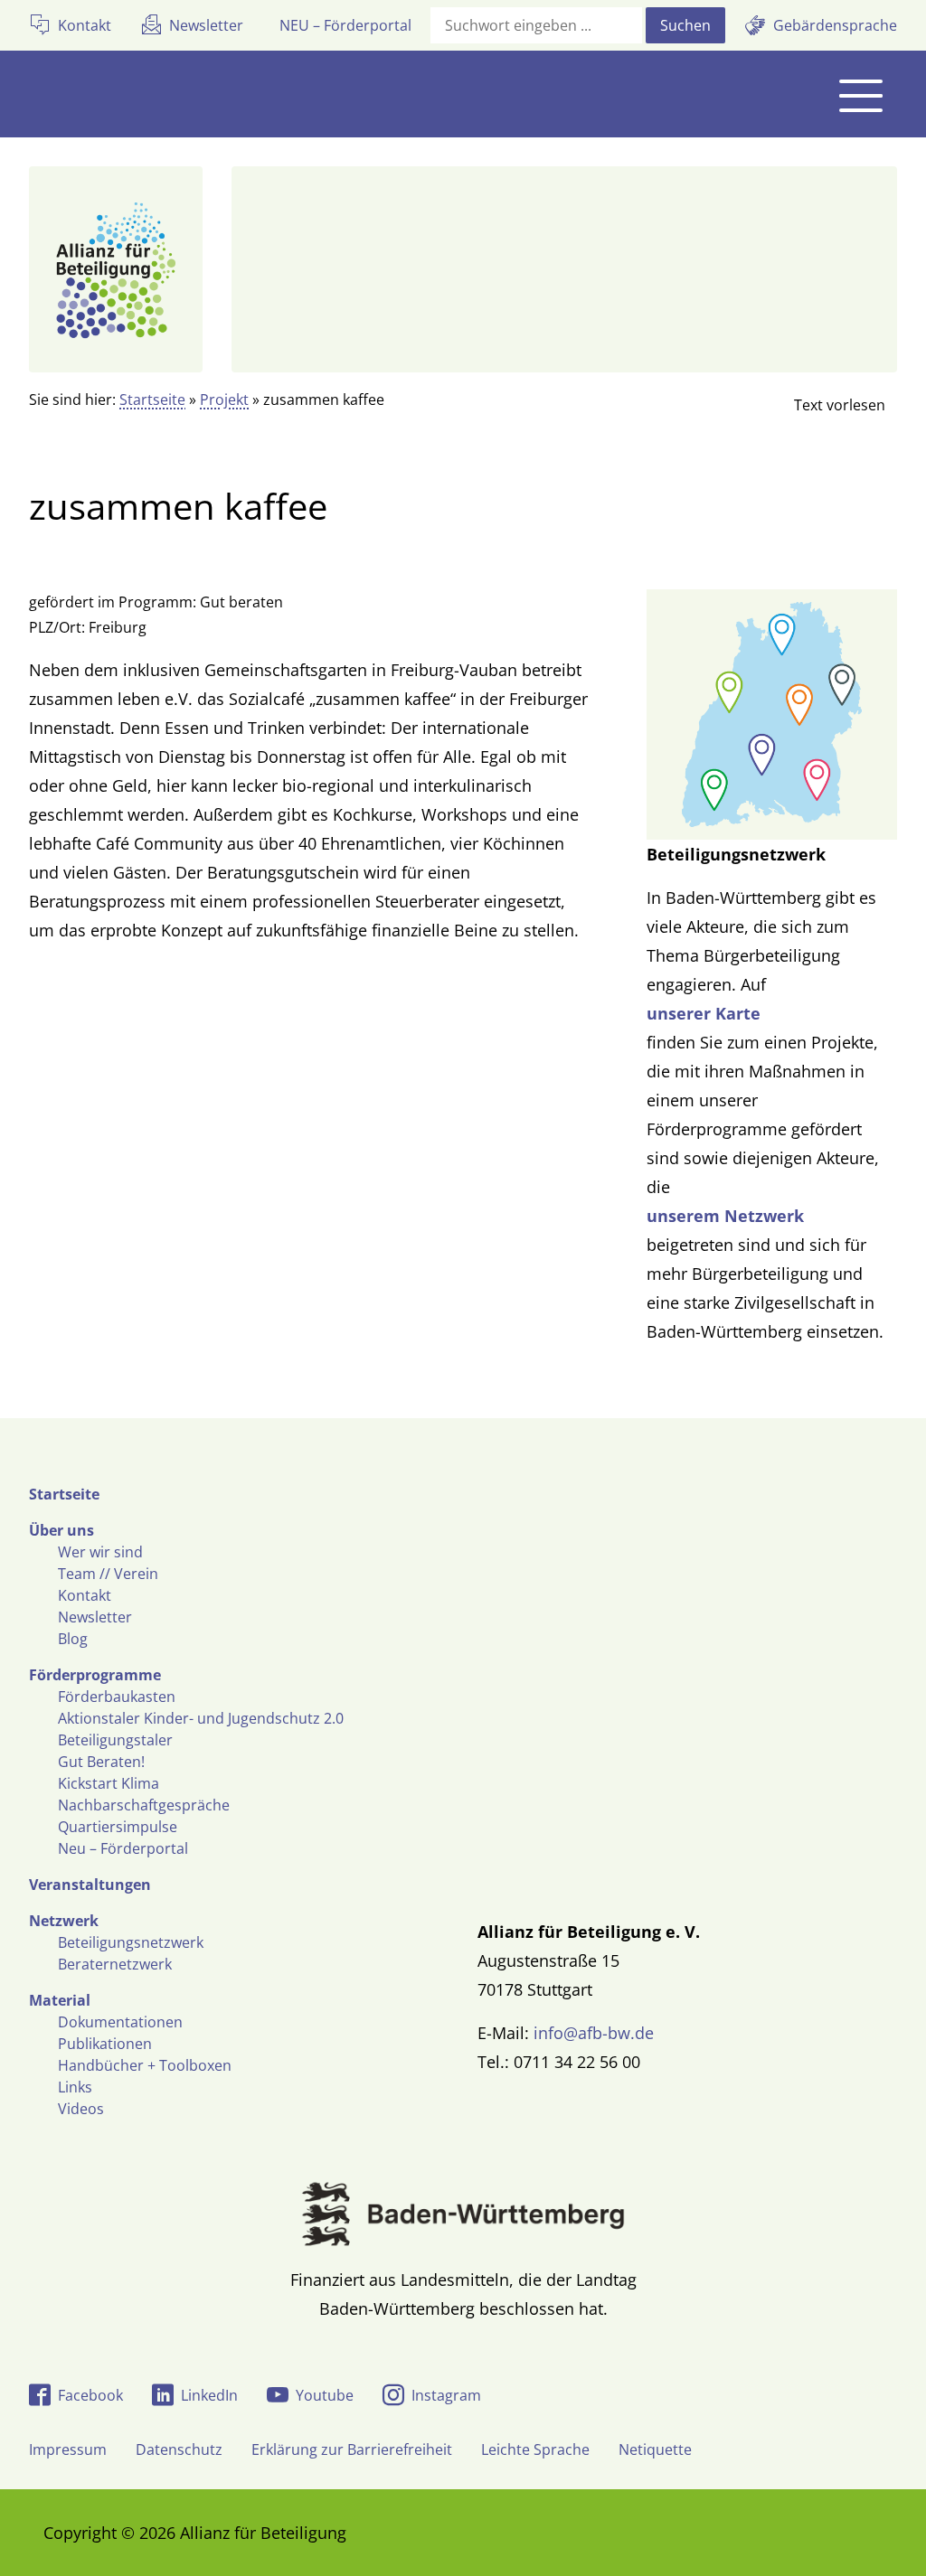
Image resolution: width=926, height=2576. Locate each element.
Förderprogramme (95, 1675)
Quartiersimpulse (118, 1827)
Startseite (152, 400)
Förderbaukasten (117, 1697)
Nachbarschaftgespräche (144, 1805)
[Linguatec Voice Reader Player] (825, 405)
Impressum (68, 2449)
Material (60, 2000)
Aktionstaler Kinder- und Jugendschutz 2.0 (201, 1718)
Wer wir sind (100, 1552)
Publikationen (105, 2044)
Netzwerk (64, 1921)
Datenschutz (179, 2449)
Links (75, 2087)
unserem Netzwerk (725, 1216)
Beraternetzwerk (115, 1964)
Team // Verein (108, 1574)
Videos (81, 2109)
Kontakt (85, 1595)
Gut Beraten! (101, 1762)
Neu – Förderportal (123, 1848)
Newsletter (95, 1617)
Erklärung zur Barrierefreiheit (352, 2449)
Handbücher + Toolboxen (145, 2065)
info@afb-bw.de (594, 2033)
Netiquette (655, 2449)
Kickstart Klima (109, 1783)
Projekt (224, 400)
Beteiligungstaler (115, 1740)
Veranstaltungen (90, 1885)
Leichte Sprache (535, 2449)
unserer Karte (704, 1013)
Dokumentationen (120, 2022)
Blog (73, 1639)
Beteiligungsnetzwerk (131, 1942)
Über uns (61, 1530)
